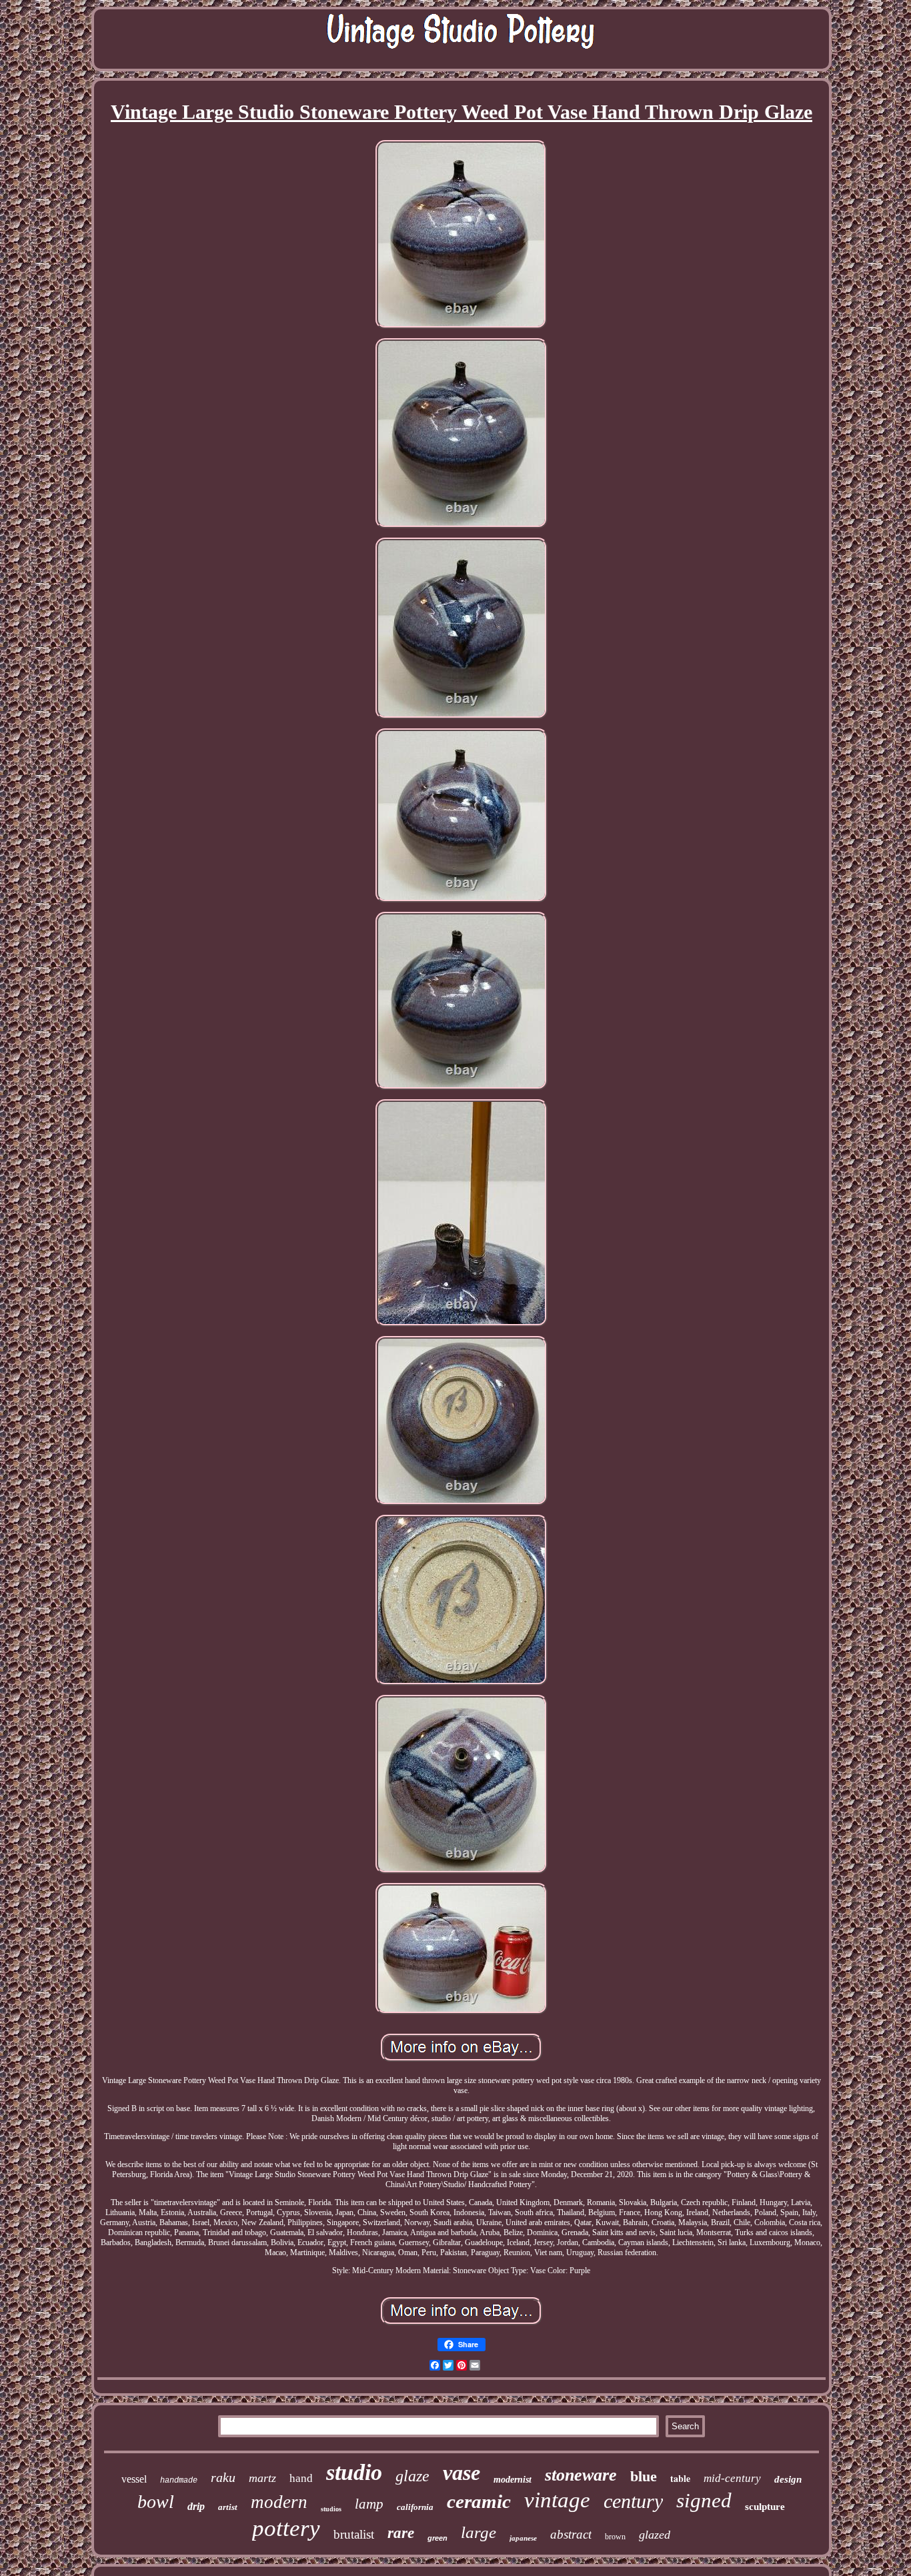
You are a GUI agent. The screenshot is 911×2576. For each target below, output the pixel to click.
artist (228, 2507)
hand (301, 2478)
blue (644, 2476)
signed (704, 2500)
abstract (571, 2534)
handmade (179, 2481)
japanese (523, 2538)
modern (279, 2502)
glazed (655, 2535)
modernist (513, 2480)
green (437, 2538)
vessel (134, 2479)
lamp (369, 2504)
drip (196, 2506)
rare (401, 2533)
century (633, 2501)
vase (462, 2473)
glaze (412, 2476)
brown (615, 2537)
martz (262, 2478)
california (415, 2507)
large (479, 2532)
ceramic (479, 2501)
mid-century (732, 2478)
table (680, 2478)
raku (223, 2477)
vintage (557, 2500)
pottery (286, 2528)
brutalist (354, 2534)
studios (331, 2509)
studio (354, 2472)
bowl (156, 2502)
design (788, 2479)
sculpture (765, 2507)
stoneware (581, 2475)
